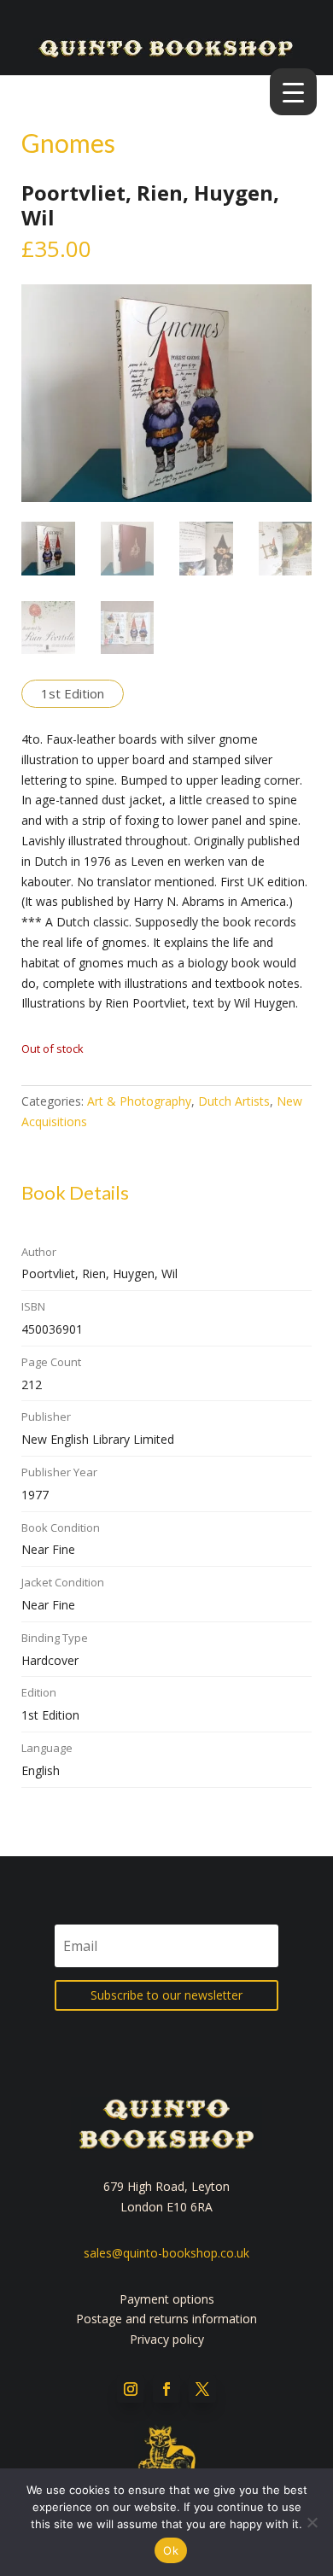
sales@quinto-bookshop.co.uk (166, 2253)
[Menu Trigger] (293, 92)
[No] (312, 2522)
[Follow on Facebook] (166, 2389)
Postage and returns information (166, 2319)
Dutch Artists (234, 1101)
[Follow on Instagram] (131, 2389)
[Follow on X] (202, 2389)
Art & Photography (139, 1101)
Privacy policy (167, 2339)
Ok (171, 2550)
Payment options (167, 2299)
